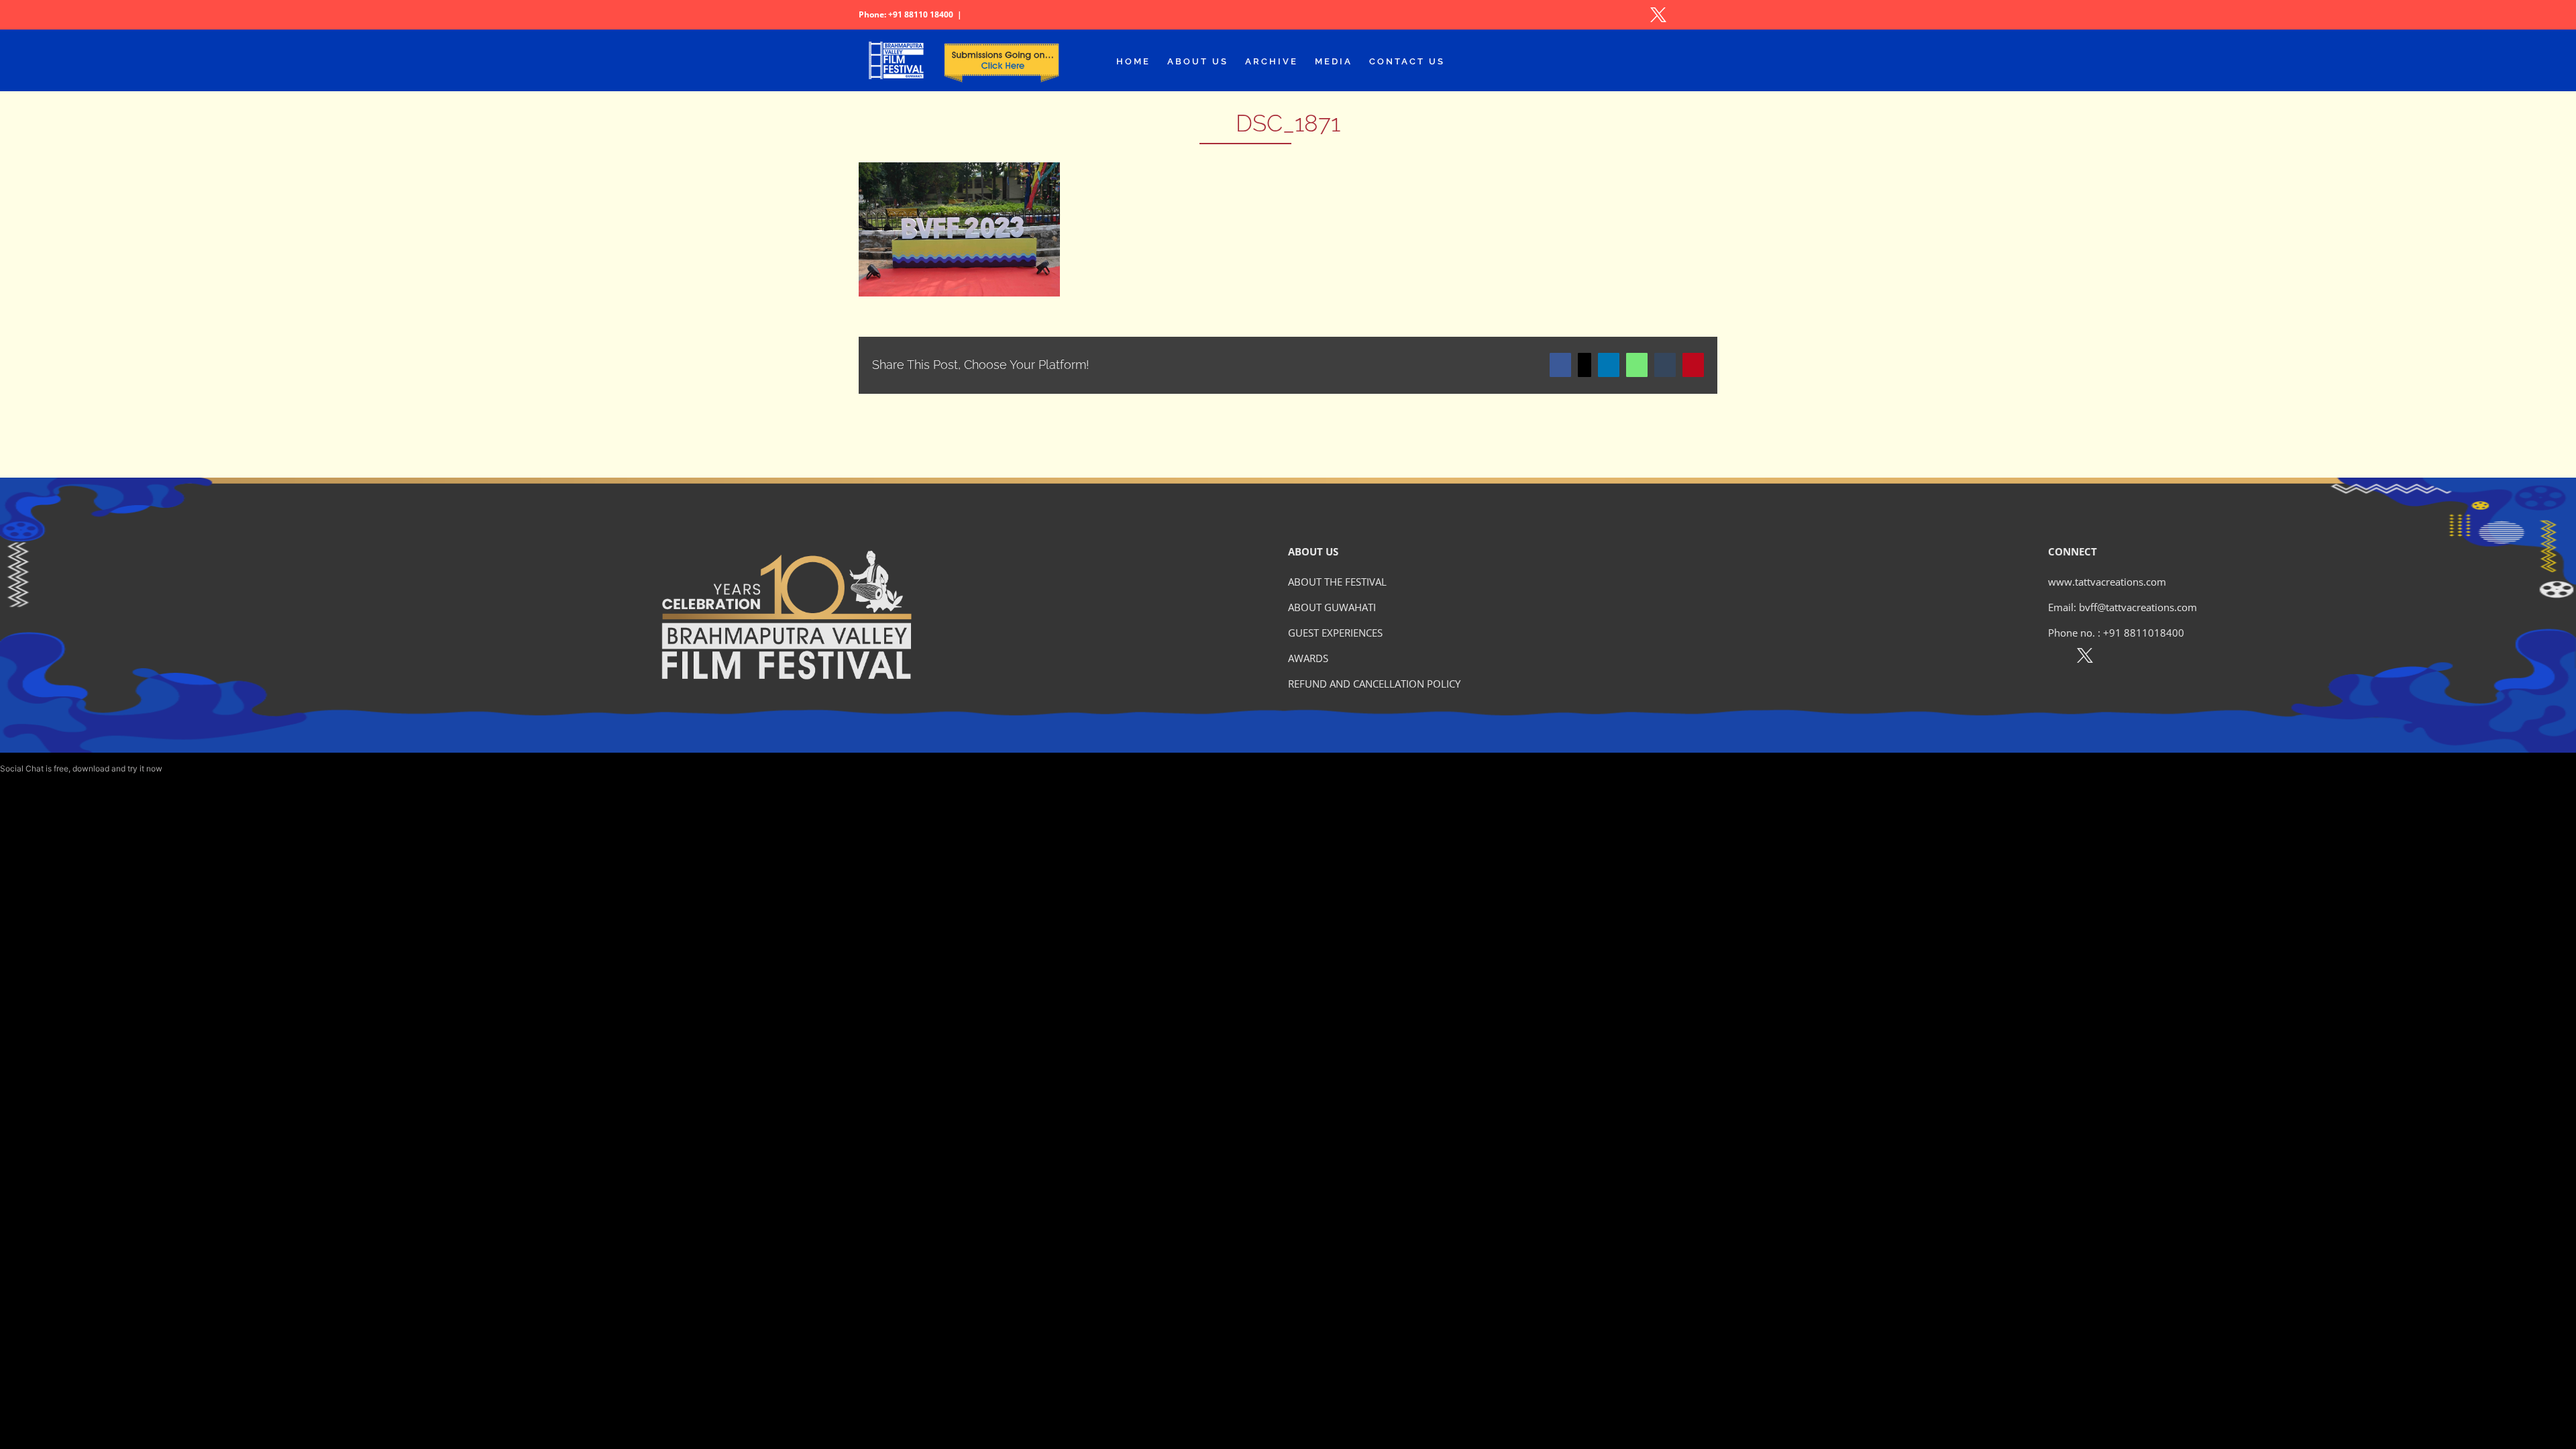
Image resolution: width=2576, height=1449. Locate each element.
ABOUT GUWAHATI (1332, 607)
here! (174, 768)
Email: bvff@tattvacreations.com (2123, 607)
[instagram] (2114, 658)
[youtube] (2143, 658)
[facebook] (2056, 658)
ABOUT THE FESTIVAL (1337, 582)
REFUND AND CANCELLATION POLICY (1374, 684)
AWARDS (1308, 658)
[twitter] (2085, 658)
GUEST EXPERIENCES (1335, 633)
